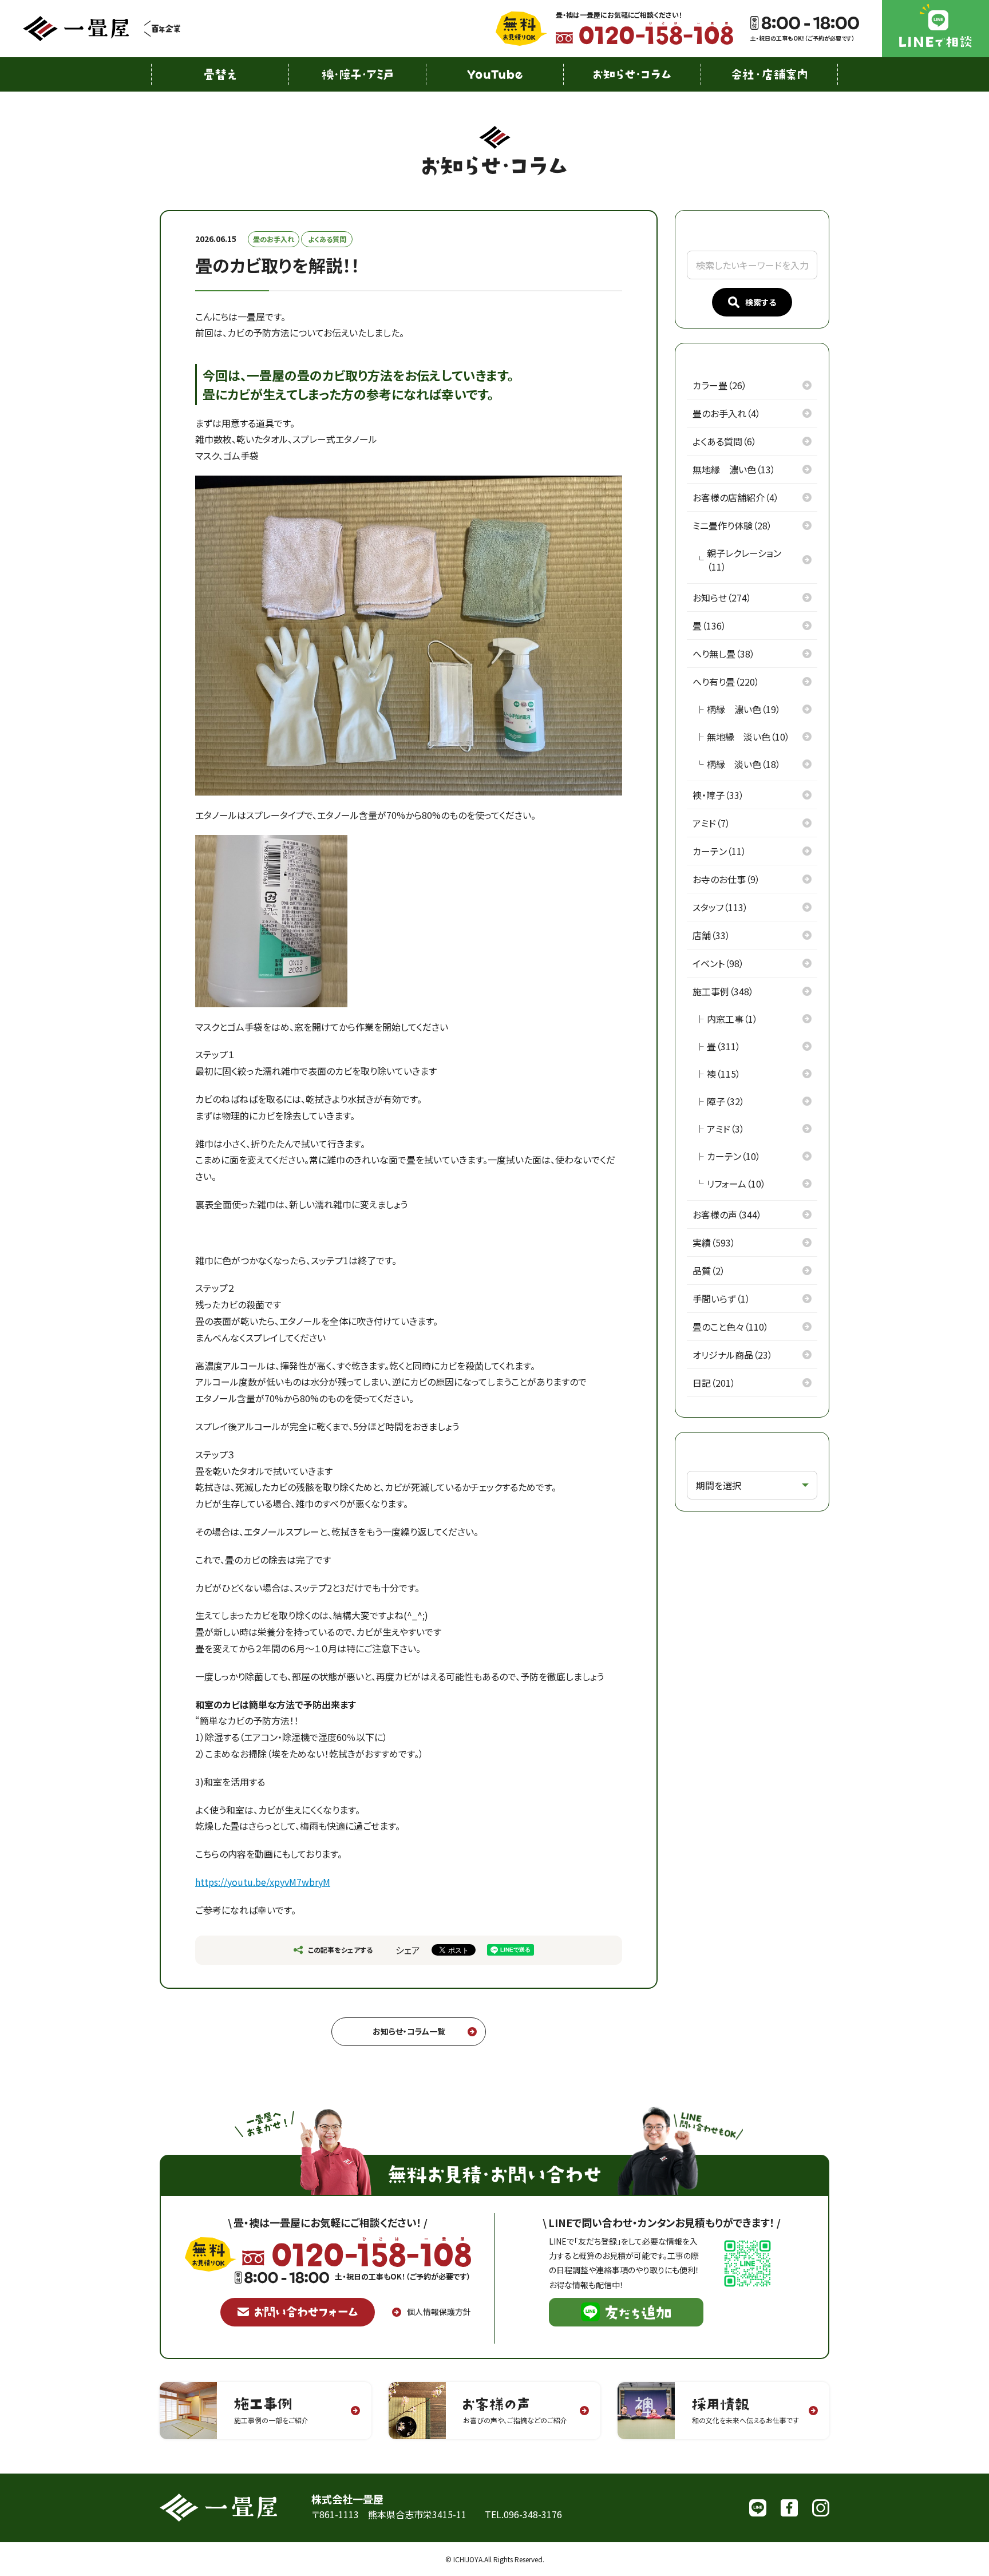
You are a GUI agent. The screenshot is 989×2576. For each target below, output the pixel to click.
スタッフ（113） (720, 907)
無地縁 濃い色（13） (734, 469)
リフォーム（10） (736, 1184)
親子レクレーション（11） (744, 560)
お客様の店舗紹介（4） (736, 497)
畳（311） (724, 1046)
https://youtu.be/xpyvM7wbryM (263, 1882)
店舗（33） (711, 935)
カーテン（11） (719, 851)
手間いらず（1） (721, 1299)
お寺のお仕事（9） (726, 879)
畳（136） (709, 626)
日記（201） (714, 1383)
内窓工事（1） (732, 1019)
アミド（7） (711, 823)
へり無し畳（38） (724, 654)
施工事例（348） (723, 991)
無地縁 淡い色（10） (748, 737)
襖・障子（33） (718, 795)
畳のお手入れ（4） (727, 413)
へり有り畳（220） (726, 682)
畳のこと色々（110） (731, 1327)
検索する (761, 302)
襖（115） (724, 1074)
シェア (408, 1950)
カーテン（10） (734, 1156)
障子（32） (726, 1101)
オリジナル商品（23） (733, 1355)
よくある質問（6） (725, 441)
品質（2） (709, 1271)
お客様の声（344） (727, 1214)
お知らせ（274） (722, 597)
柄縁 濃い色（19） (744, 709)
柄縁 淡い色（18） (744, 764)
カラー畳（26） (720, 385)
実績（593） (714, 1243)
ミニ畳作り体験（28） (732, 525)
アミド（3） (726, 1129)
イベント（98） (718, 963)
